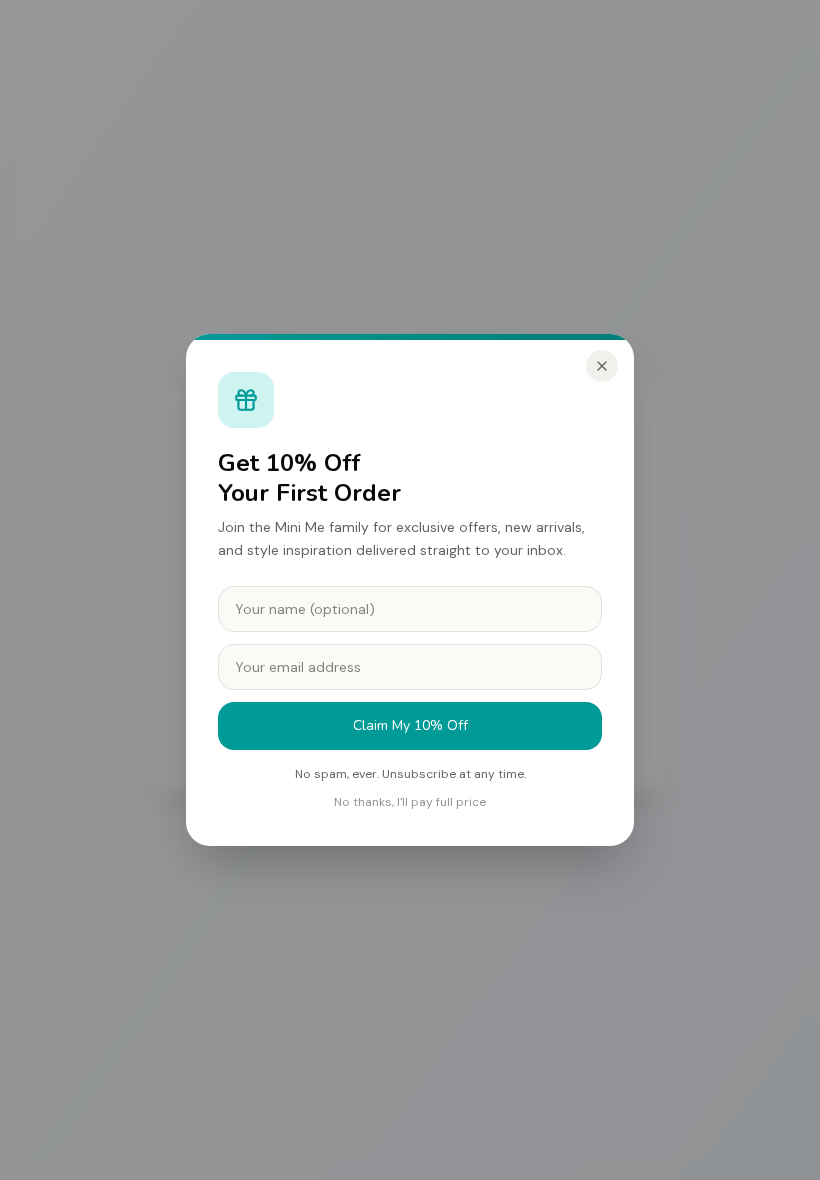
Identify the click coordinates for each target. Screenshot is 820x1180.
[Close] (602, 366)
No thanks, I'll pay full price (410, 802)
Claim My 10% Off (410, 725)
